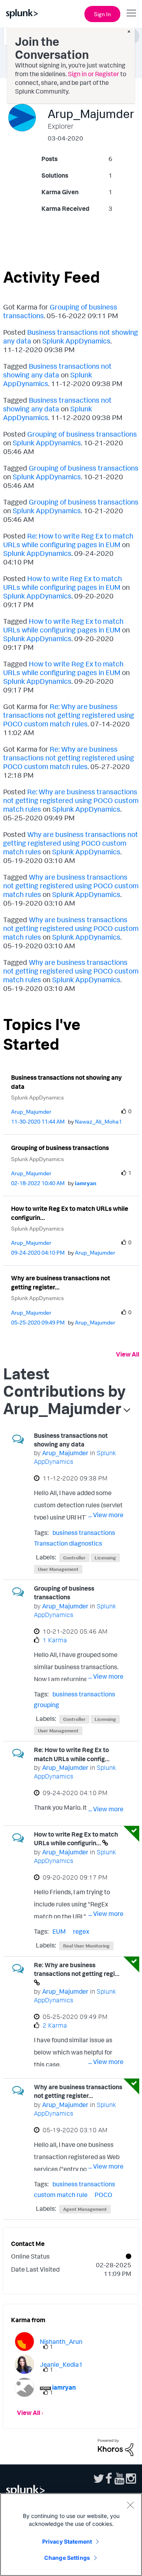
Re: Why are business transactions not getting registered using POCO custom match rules (69, 715)
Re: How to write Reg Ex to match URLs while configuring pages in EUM (68, 540)
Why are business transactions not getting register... (61, 1282)
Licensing (105, 1558)
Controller (74, 1558)
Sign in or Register (93, 74)
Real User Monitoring (86, 1946)
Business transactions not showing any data (57, 370)
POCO (104, 2195)
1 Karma (55, 1640)
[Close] (130, 2505)
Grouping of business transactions (82, 434)
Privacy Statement (67, 2541)
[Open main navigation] (131, 13)
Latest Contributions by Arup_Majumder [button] (64, 1391)
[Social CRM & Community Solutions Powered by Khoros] (116, 2447)
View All (128, 1354)
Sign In (102, 14)
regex (81, 1931)
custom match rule (61, 2195)
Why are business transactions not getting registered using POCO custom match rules (71, 843)
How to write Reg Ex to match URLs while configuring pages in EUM (63, 583)
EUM (59, 1931)
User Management (58, 1569)
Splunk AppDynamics (76, 341)
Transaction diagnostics (68, 1543)
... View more (106, 1515)
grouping (47, 1705)
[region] (71, 2535)
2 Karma (55, 2025)
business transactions (84, 1533)
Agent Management (85, 2209)
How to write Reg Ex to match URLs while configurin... (70, 1213)
